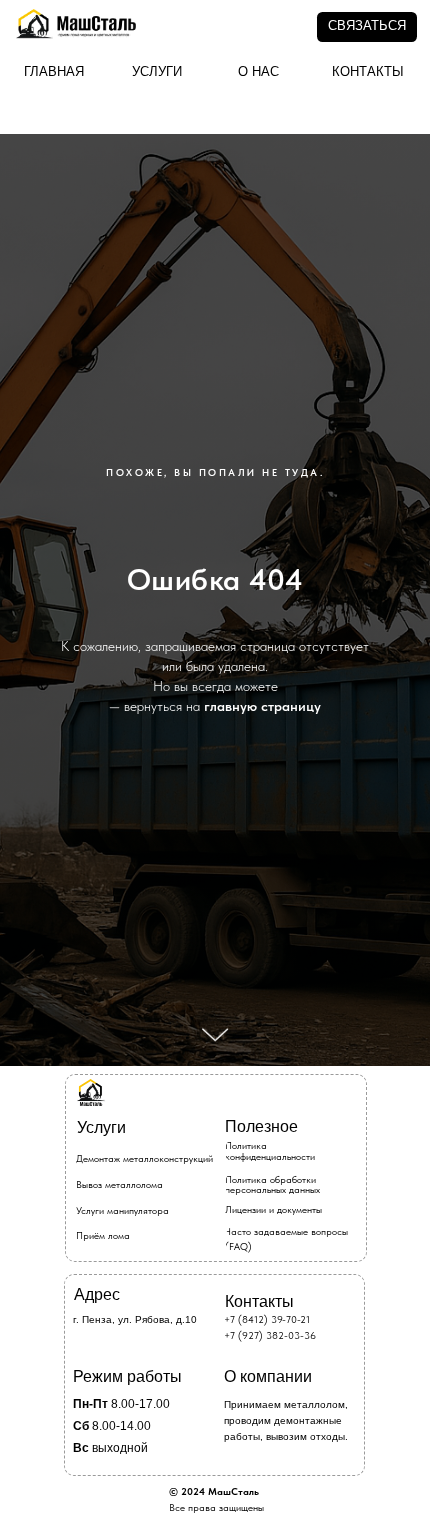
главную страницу (262, 998)
